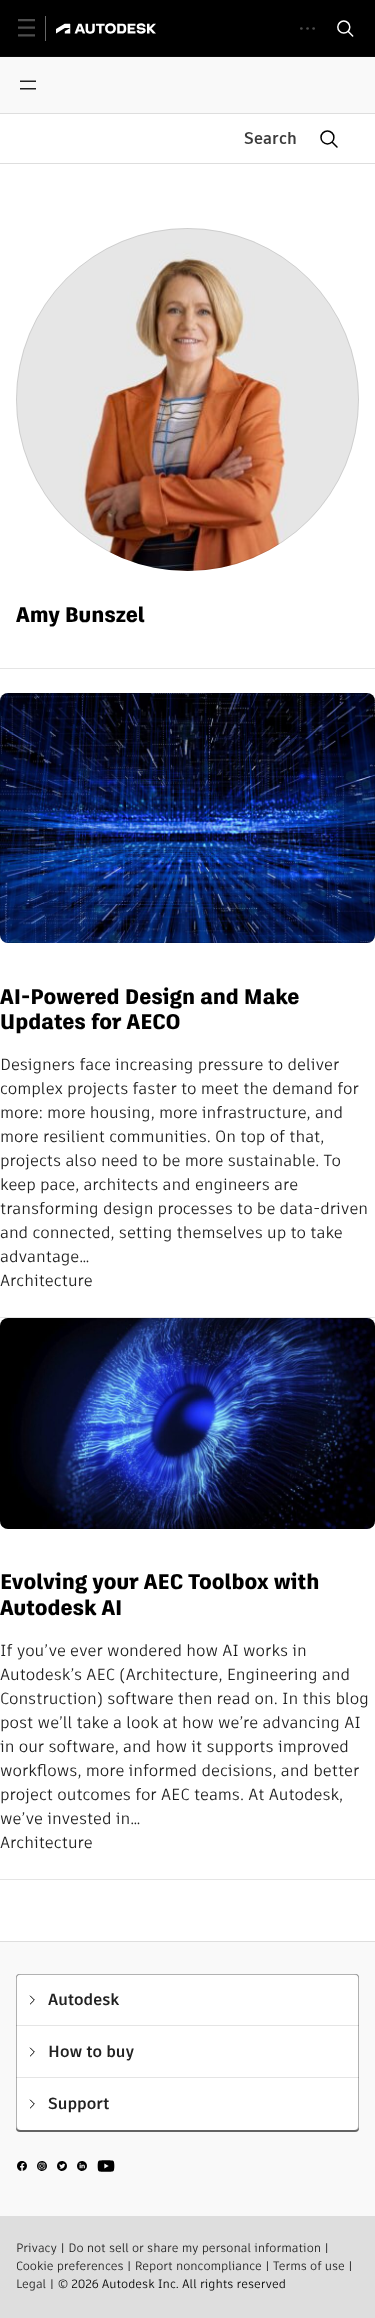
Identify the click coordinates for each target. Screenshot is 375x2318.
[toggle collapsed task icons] (307, 28)
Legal (31, 2284)
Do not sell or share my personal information (194, 2248)
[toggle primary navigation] (37, 28)
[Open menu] (28, 85)
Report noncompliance (198, 2266)
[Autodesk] (108, 28)
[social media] (66, 2169)
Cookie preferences (70, 2266)
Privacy (36, 2248)
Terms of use (309, 2266)
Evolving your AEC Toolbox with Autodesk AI (159, 1595)
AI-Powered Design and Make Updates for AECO (149, 1010)
